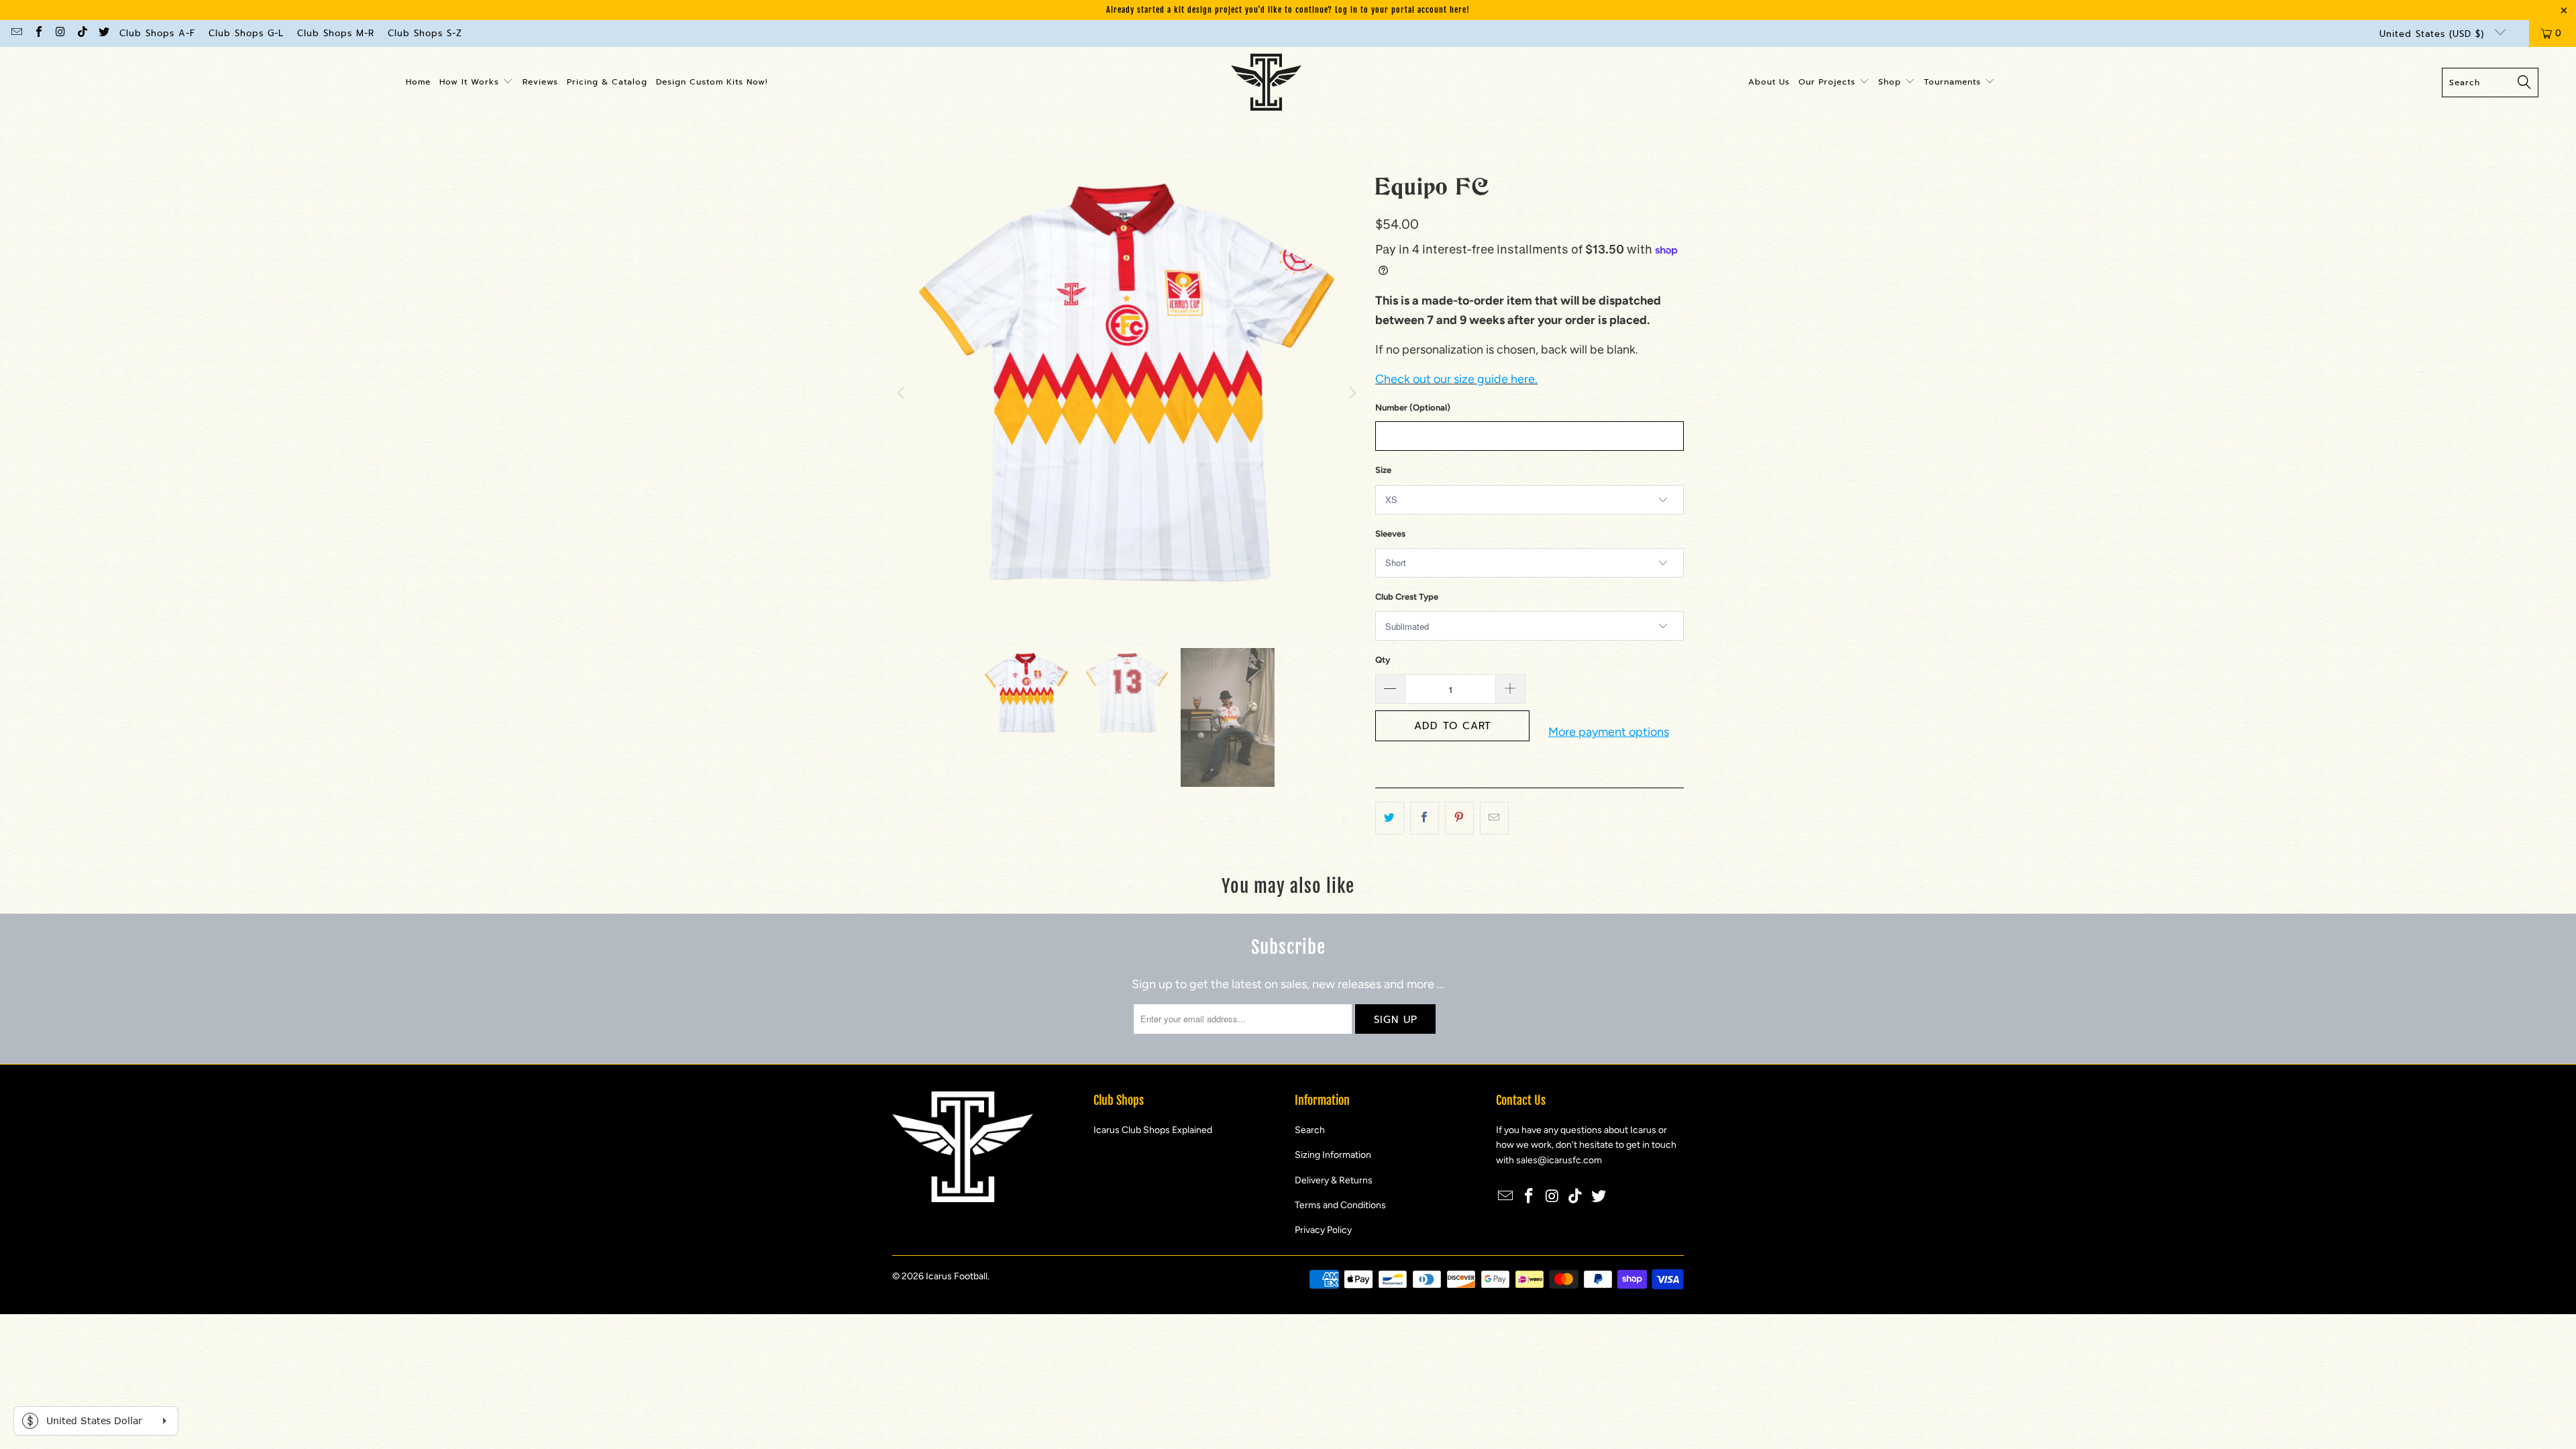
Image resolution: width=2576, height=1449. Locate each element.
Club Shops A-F (157, 33)
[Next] (1352, 393)
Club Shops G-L (246, 33)
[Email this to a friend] (1494, 818)
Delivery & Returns (1334, 1180)
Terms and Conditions (1340, 1205)
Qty (1383, 660)
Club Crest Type (1407, 597)
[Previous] (902, 393)
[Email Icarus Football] (16, 33)
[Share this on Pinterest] (1459, 818)
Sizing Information (1333, 1155)
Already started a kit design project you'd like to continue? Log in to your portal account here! (1288, 10)
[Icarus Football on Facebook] (38, 33)
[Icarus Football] (1266, 83)
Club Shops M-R (336, 33)
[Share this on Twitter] (1390, 818)
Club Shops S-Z (425, 33)
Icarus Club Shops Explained (1153, 1130)
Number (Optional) (1413, 408)
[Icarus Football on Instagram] (60, 33)
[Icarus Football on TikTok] (81, 33)
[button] (476, 83)
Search (1310, 1130)
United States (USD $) (2434, 34)
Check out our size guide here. (1456, 379)
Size (1383, 470)
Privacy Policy (1323, 1230)
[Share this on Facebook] (1425, 818)
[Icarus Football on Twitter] (103, 33)
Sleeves (1390, 534)
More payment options (1609, 732)
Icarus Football (957, 1276)
